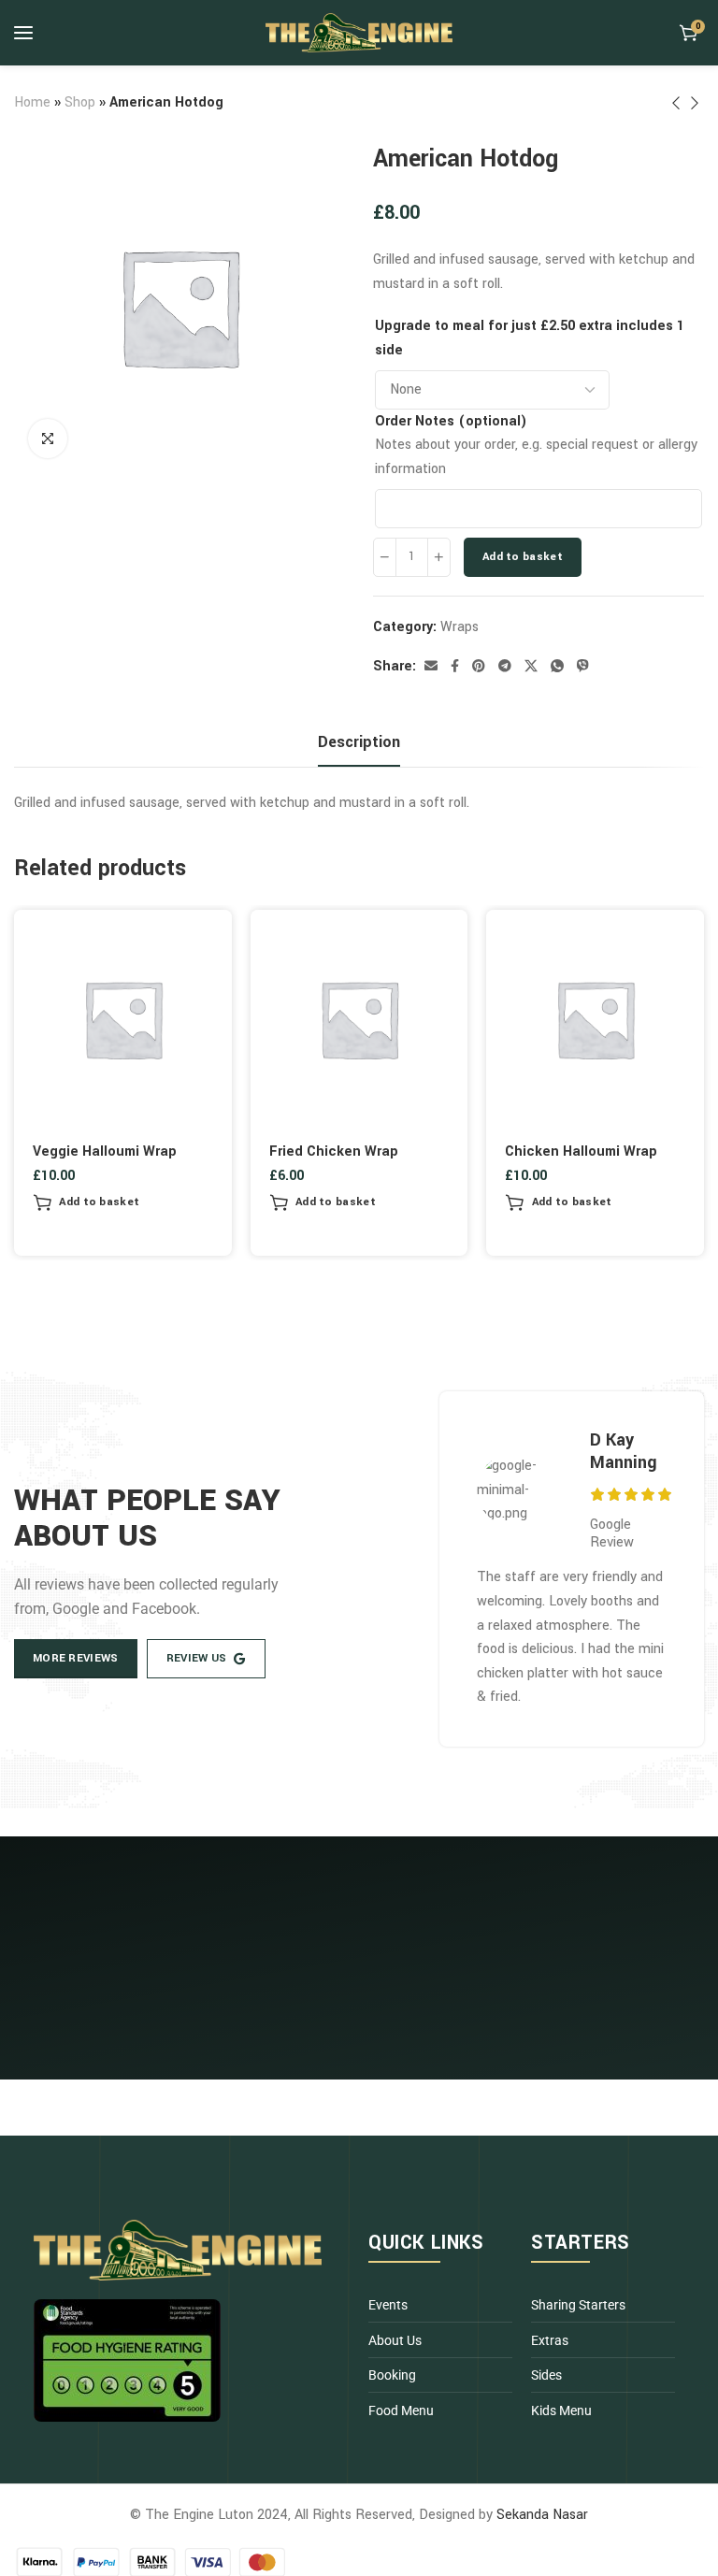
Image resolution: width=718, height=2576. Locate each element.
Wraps (460, 627)
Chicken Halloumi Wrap (581, 1151)
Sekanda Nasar (542, 2515)
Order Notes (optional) (451, 421)
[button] (86, 1202)
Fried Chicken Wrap (334, 1151)
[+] (439, 557)
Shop (80, 102)
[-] (385, 557)
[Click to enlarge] (48, 439)
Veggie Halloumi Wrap (105, 1151)
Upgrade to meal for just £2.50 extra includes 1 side (530, 338)
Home (32, 102)
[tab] (359, 742)
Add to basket (523, 557)
